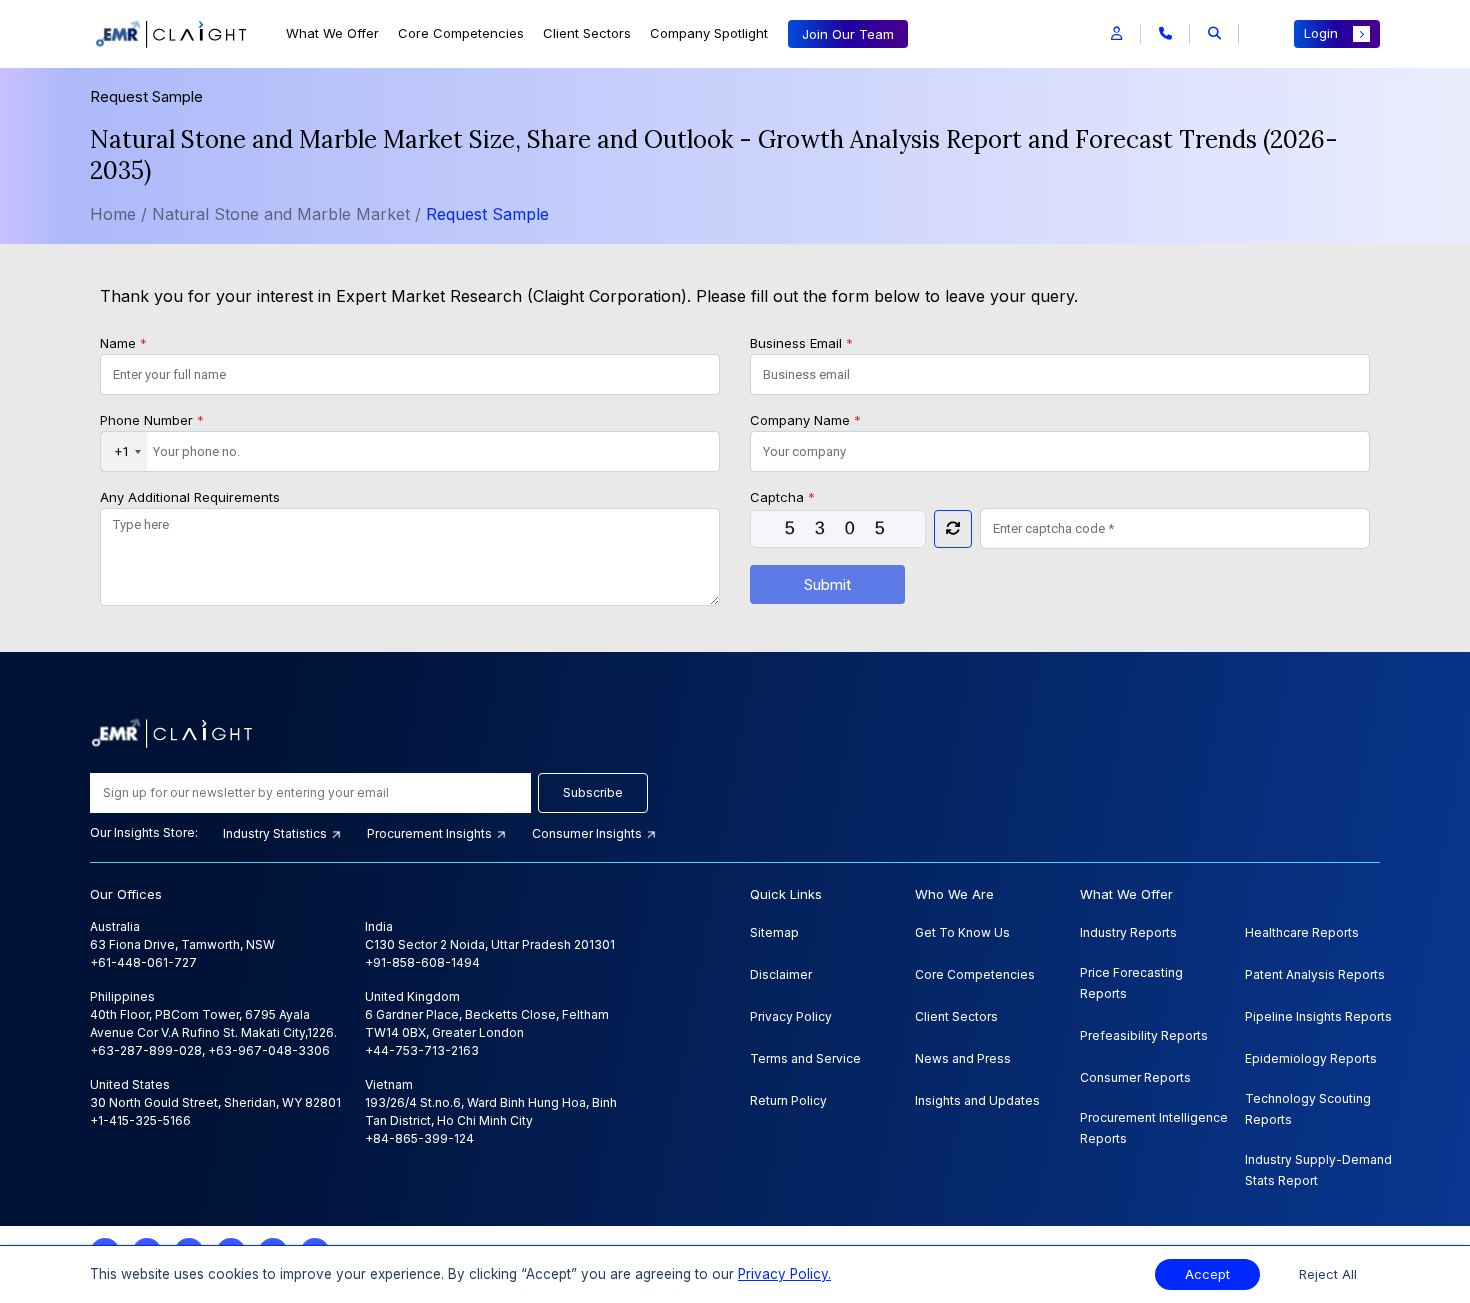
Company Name (805, 420)
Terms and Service (805, 1058)
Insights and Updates (977, 1100)
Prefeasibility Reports (1144, 1035)
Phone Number (152, 420)
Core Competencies (461, 33)
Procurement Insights (431, 833)
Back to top (49, 1225)
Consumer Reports (1135, 1077)
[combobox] (124, 452)
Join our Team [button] (848, 34)
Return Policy (788, 1100)
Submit (827, 584)
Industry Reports (1128, 932)
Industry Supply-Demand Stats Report (1318, 1170)
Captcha (782, 497)
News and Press (963, 1058)
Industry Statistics (276, 833)
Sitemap (774, 932)
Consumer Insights (588, 833)
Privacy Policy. (784, 1274)
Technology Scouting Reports (1308, 1109)
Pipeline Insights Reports (1318, 1016)
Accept (1207, 1274)
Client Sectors (587, 33)
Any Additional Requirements (190, 497)
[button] (1116, 34)
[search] (1214, 34)
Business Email (801, 343)
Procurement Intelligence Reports (1154, 1128)
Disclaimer (781, 974)
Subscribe (593, 792)
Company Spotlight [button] (709, 33)
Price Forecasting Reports (1131, 983)
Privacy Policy (791, 1016)
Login (1321, 33)
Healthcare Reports (1302, 932)
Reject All (1328, 1274)
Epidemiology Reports (1311, 1058)
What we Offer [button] (332, 33)
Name (123, 343)
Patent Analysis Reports (1315, 974)
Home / (118, 214)
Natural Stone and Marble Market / (289, 214)
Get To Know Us (962, 932)
